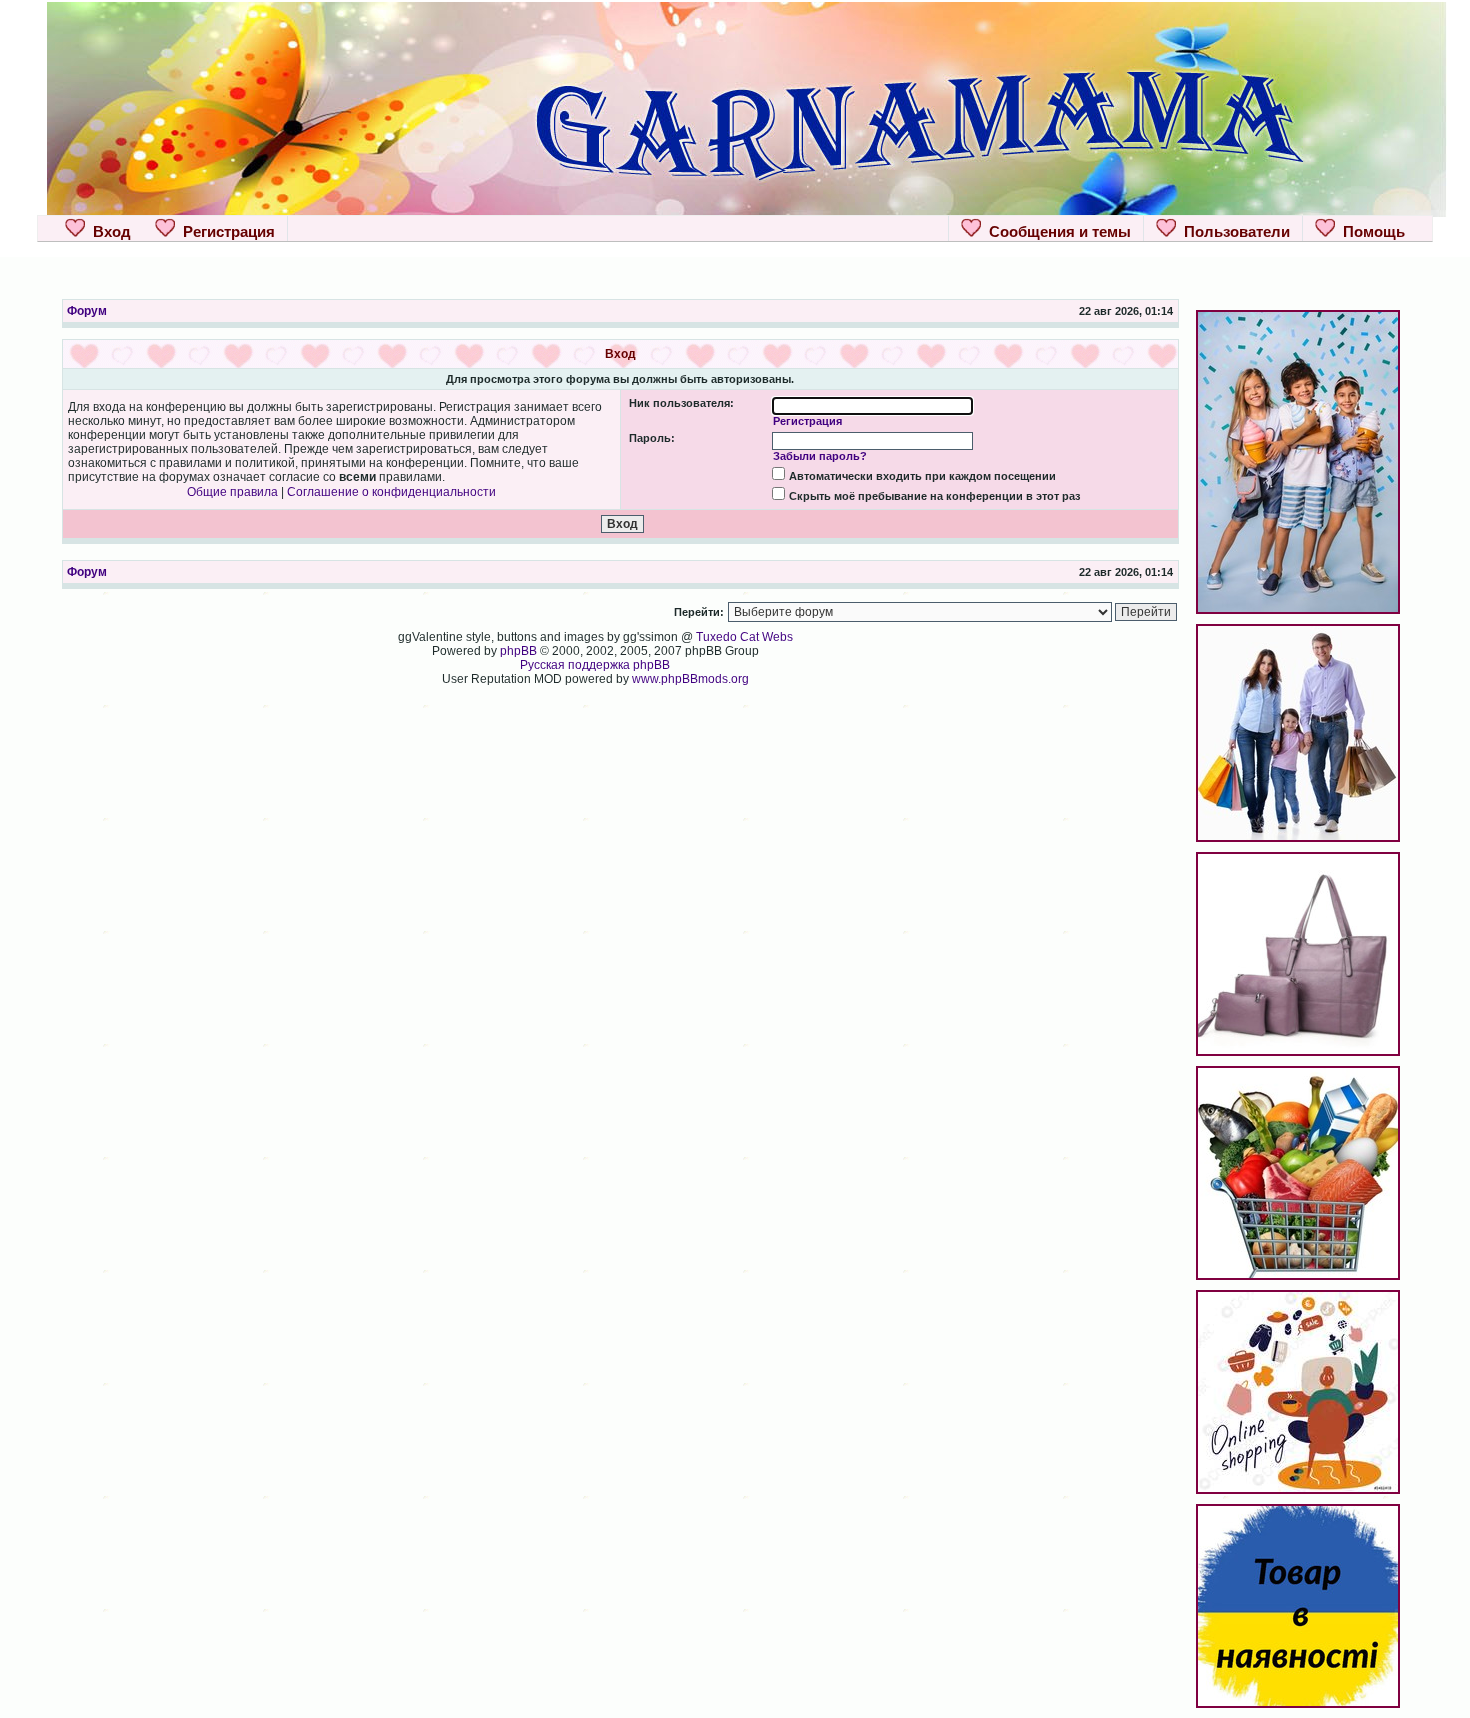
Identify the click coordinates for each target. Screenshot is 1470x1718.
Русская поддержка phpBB (595, 665)
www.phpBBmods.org (690, 679)
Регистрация (225, 231)
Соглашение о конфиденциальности (391, 492)
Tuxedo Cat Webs (744, 637)
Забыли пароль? (820, 456)
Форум (87, 311)
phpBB (518, 651)
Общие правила (232, 492)
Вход (108, 231)
